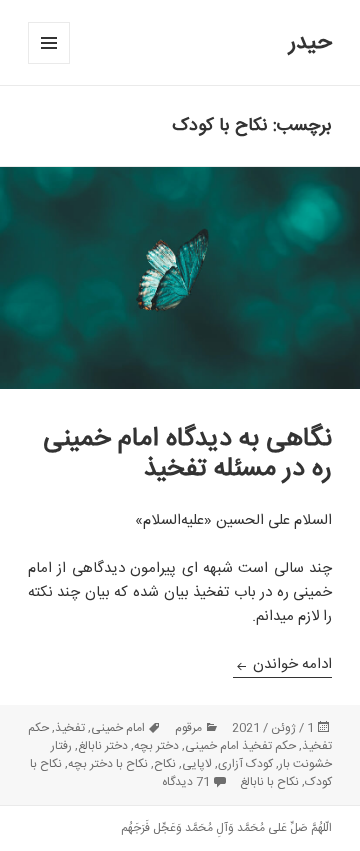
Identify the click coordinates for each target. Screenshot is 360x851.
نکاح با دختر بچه (108, 764)
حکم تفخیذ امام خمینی (240, 746)
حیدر (310, 43)
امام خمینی (118, 728)
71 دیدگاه (186, 782)
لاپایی (197, 764)
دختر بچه (156, 746)
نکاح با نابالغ (269, 782)
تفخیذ (70, 728)
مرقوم (188, 728)
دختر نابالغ (103, 746)
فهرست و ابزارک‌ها (48, 63)
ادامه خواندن (282, 664)
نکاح (165, 764)
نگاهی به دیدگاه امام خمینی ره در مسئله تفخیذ (187, 454)
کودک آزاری (245, 764)
